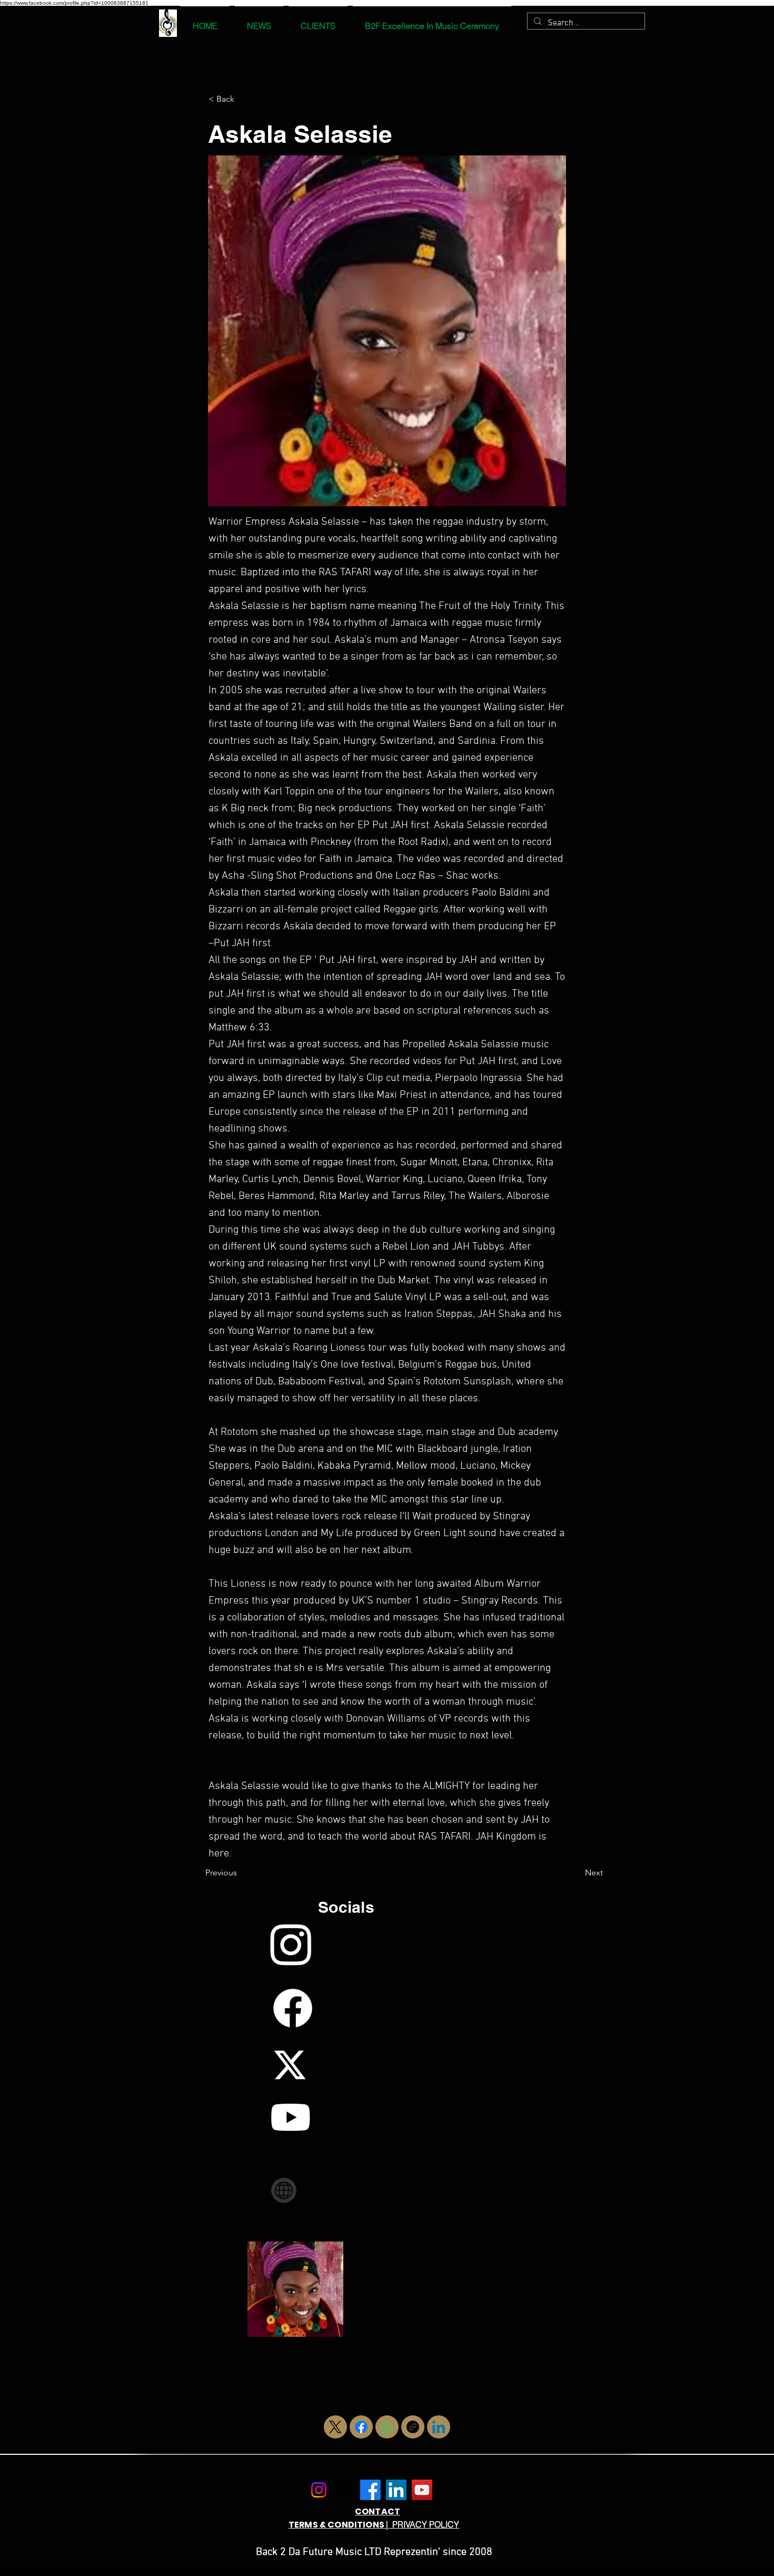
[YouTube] (422, 2490)
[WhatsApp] (387, 2427)
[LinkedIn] (439, 2427)
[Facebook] (361, 2427)
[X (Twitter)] (335, 2427)
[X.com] (345, 2490)
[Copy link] (413, 2427)
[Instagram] (319, 2490)
